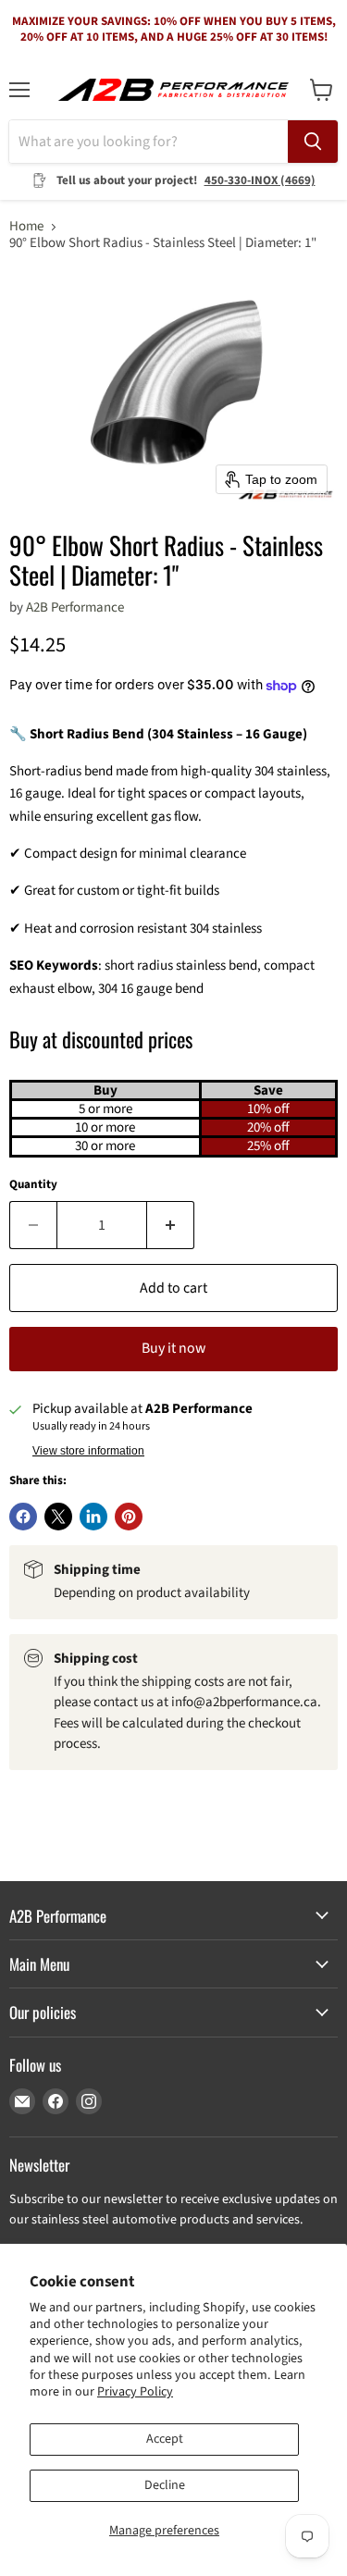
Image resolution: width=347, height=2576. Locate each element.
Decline (165, 2485)
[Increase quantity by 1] (171, 1225)
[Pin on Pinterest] (129, 1517)
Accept (165, 2439)
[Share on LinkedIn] (93, 1517)
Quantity (33, 1185)
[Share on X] (58, 1517)
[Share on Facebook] (23, 1517)
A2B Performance (75, 607)
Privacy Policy (135, 2392)
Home (26, 226)
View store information (88, 1451)
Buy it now (173, 1348)
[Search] (313, 142)
